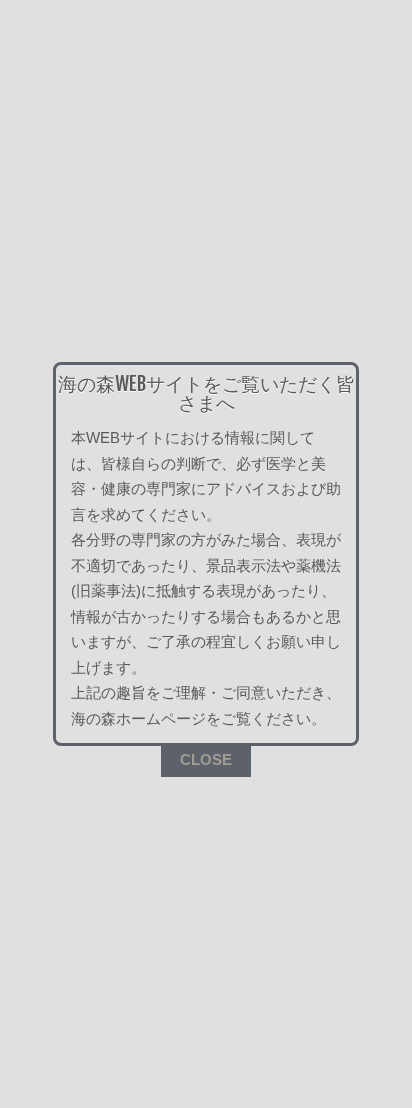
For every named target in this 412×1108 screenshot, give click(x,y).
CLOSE (206, 759)
